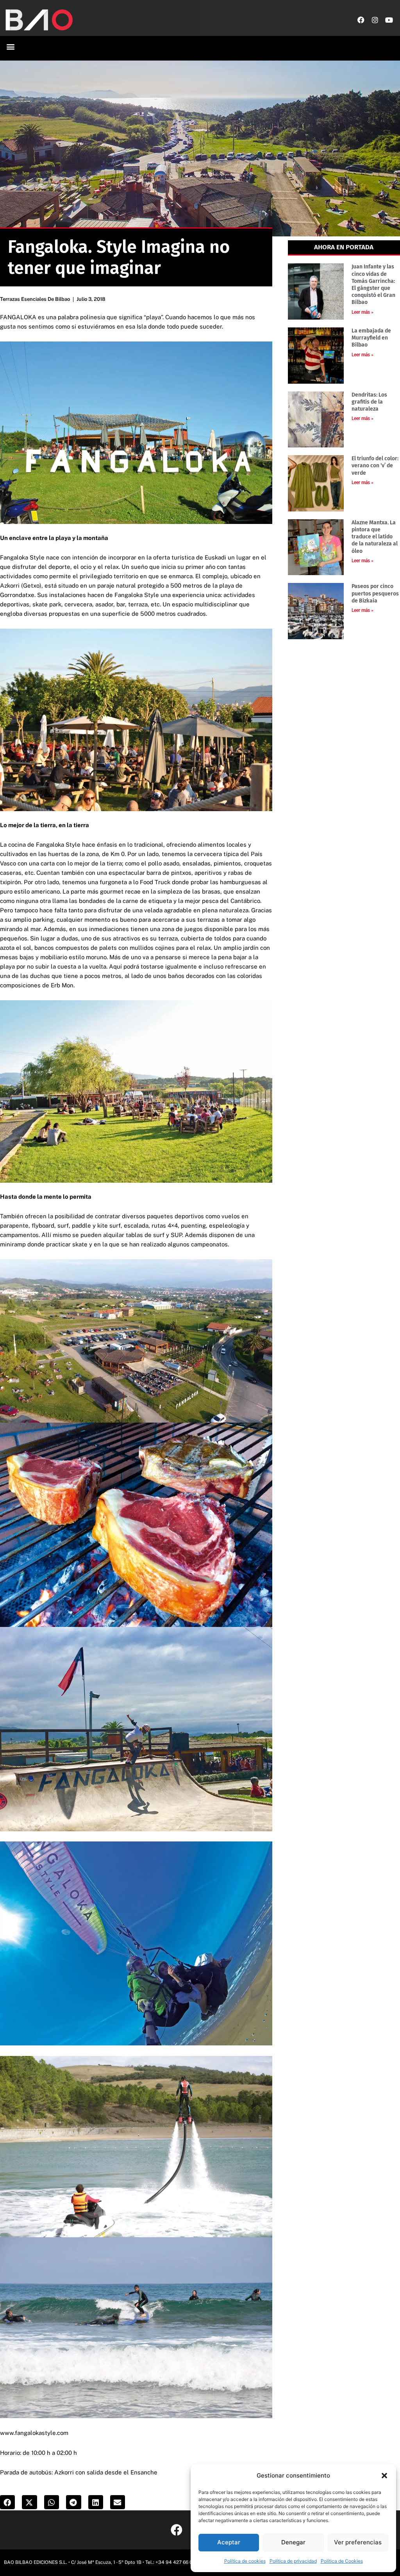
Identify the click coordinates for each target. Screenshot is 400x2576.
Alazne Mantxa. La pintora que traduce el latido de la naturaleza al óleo (375, 537)
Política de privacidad (293, 2561)
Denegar (293, 2542)
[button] (384, 2476)
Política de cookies (245, 2561)
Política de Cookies (342, 2561)
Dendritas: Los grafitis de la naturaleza (369, 402)
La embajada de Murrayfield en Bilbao (371, 338)
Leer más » (362, 312)
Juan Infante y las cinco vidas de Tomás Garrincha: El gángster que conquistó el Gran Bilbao (373, 284)
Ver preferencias (358, 2542)
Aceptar (229, 2542)
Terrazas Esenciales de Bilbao (35, 299)
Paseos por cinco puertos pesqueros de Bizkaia (375, 593)
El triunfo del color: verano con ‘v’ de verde (375, 466)
